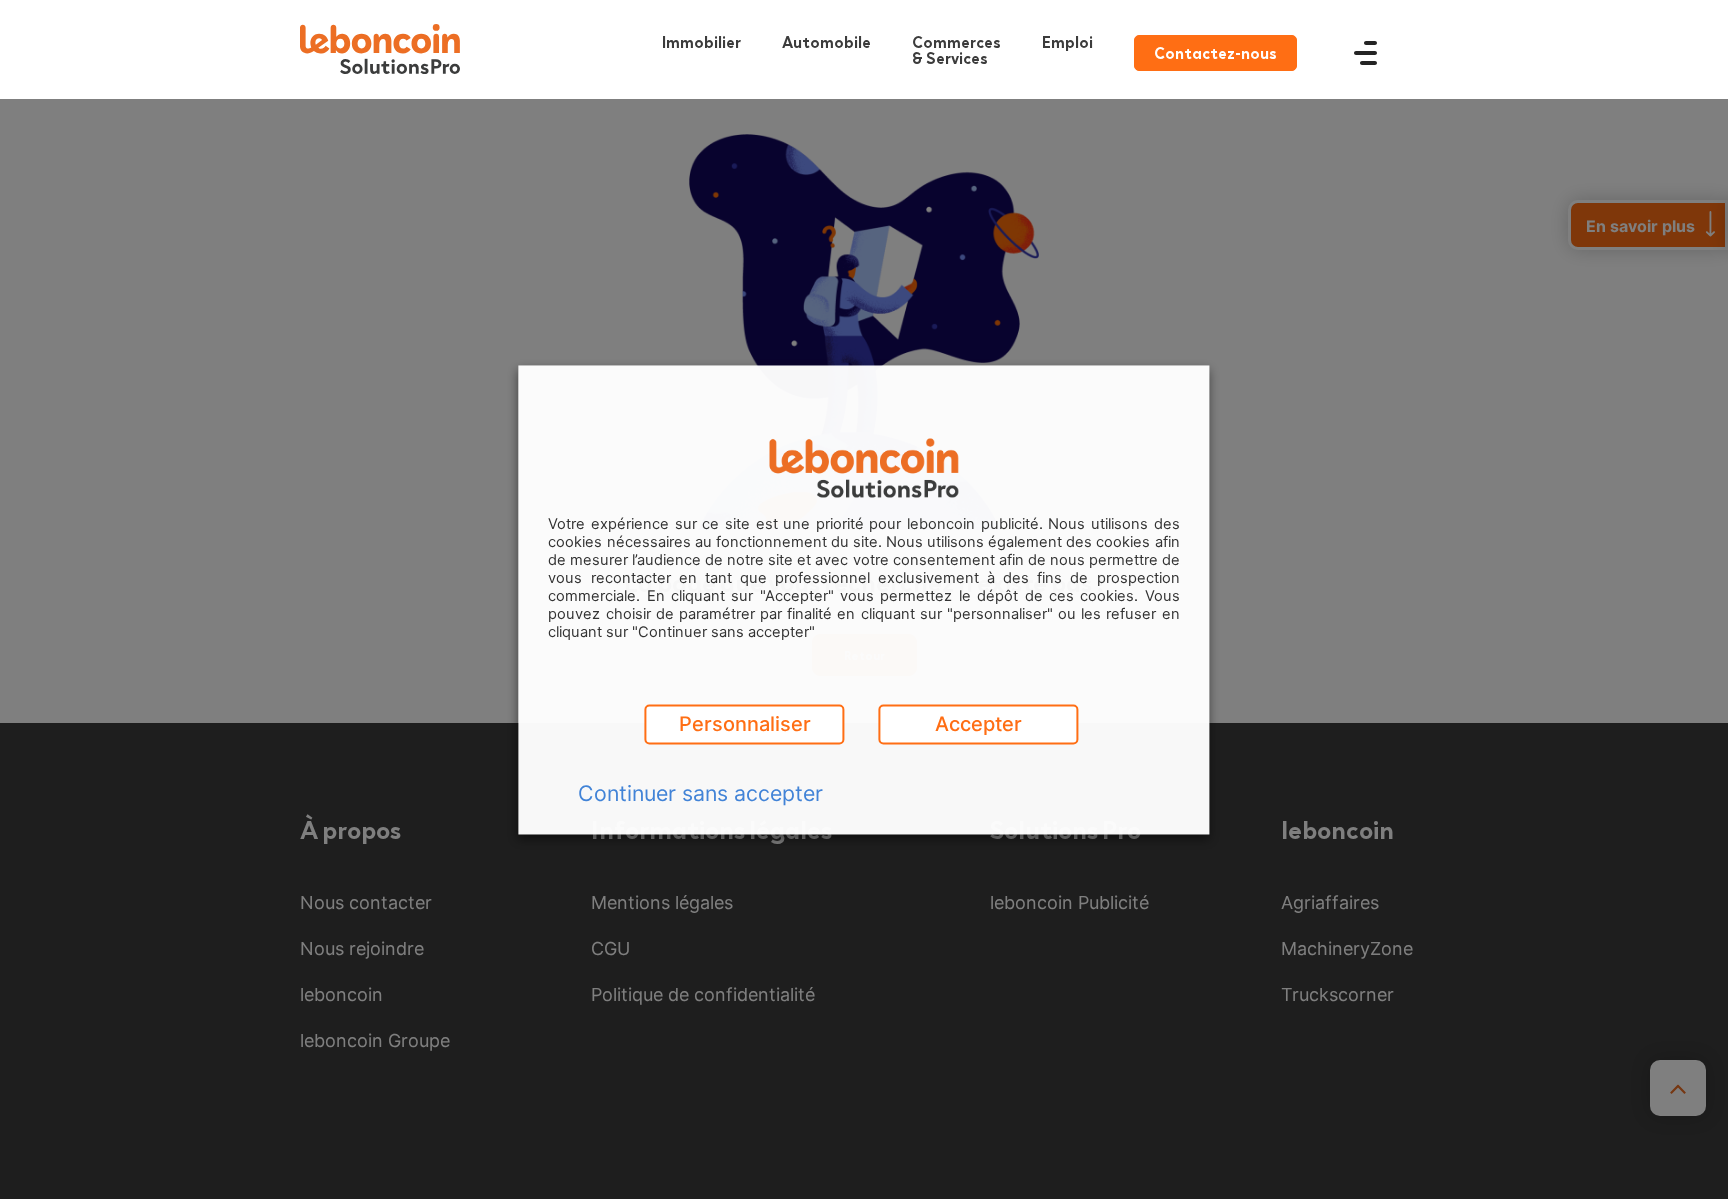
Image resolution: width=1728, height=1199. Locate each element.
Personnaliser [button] (745, 724)
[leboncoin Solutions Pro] (380, 49)
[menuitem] (961, 49)
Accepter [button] (978, 724)
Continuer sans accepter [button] (700, 793)
